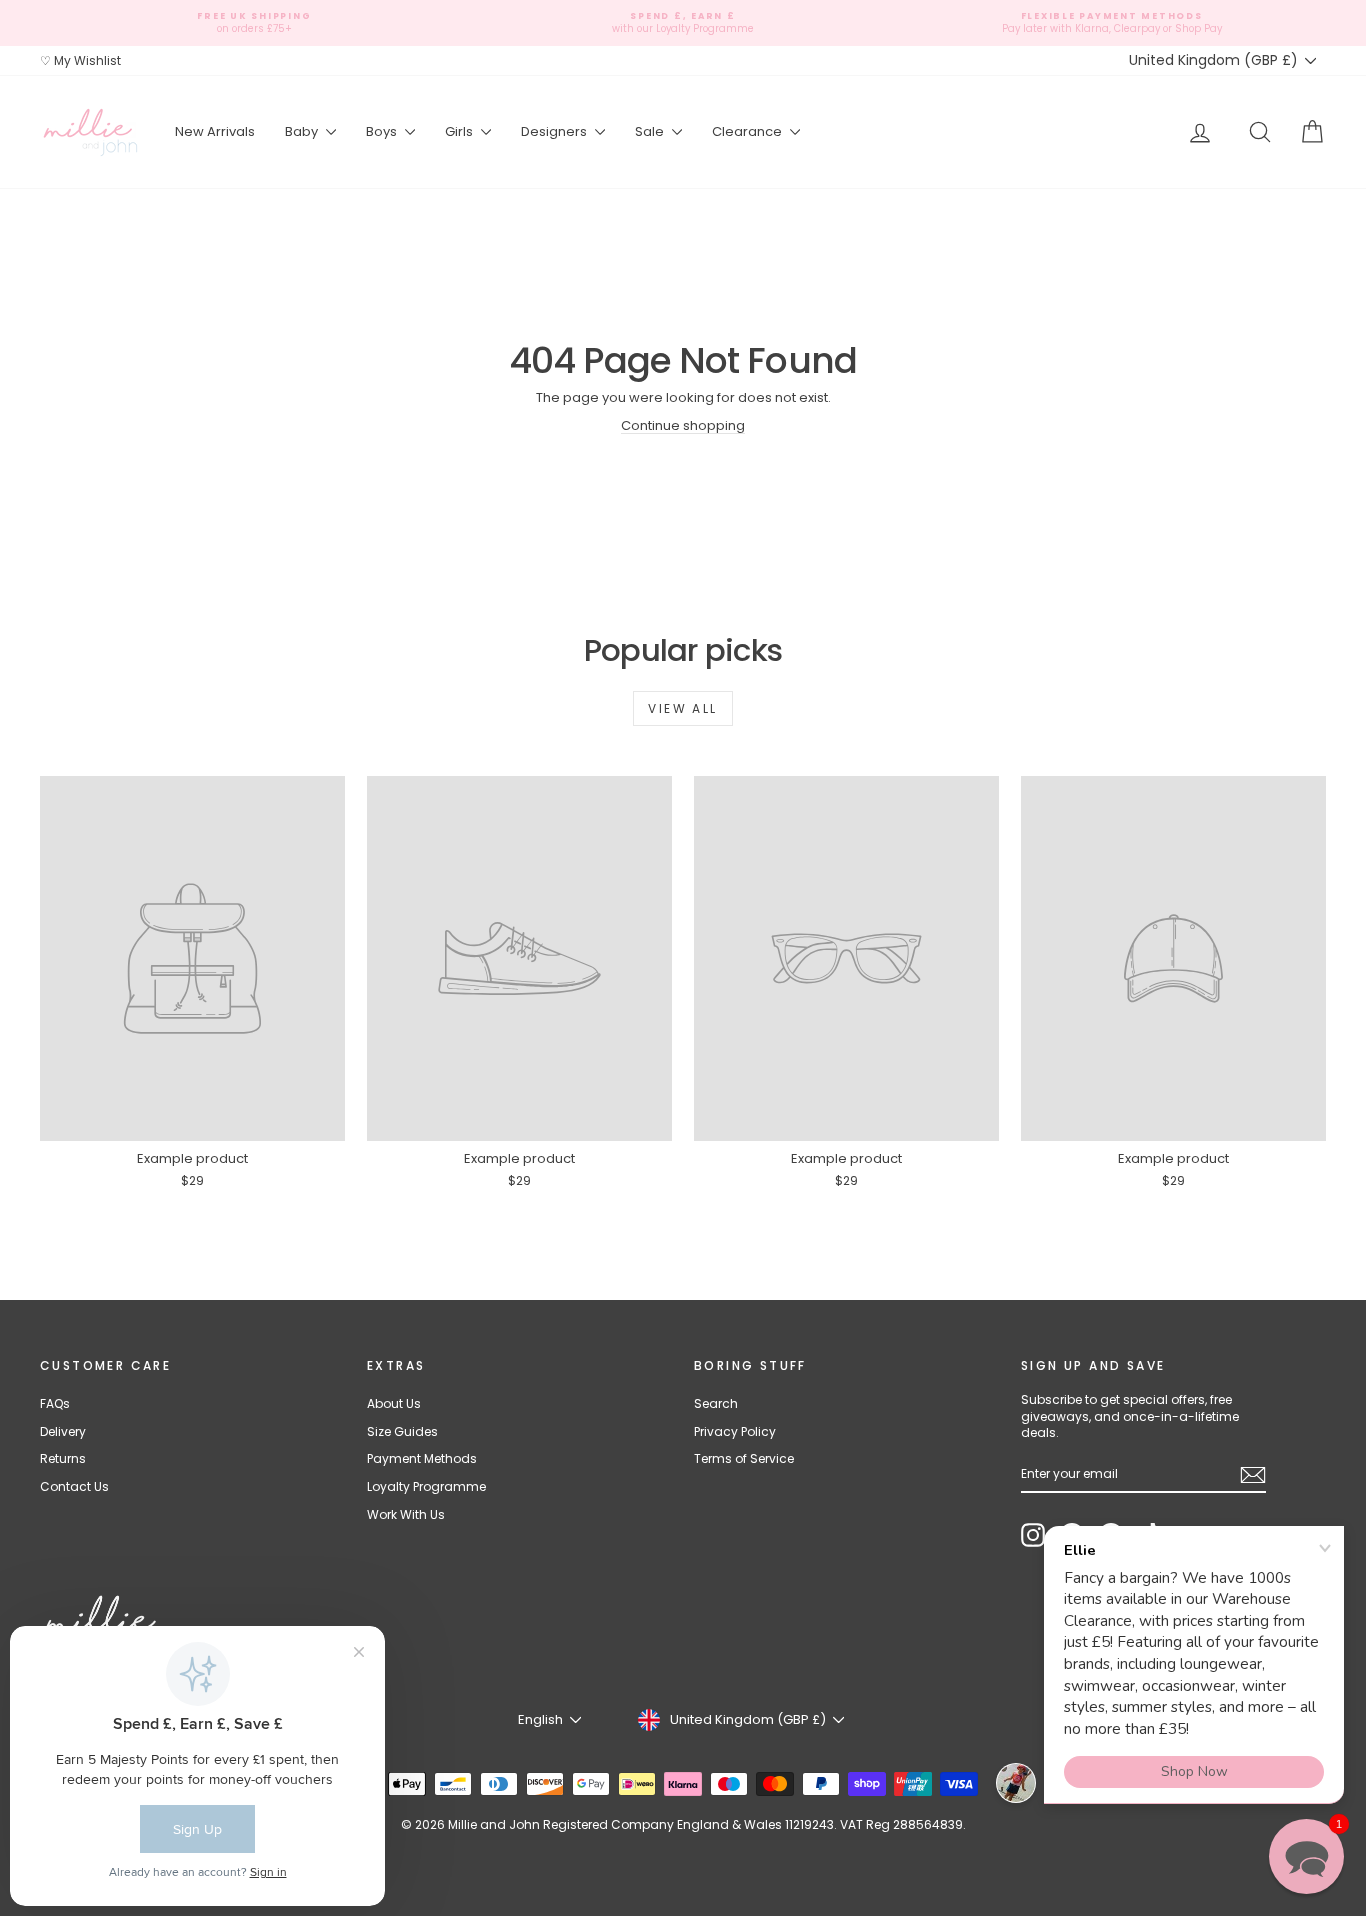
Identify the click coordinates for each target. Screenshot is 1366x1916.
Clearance (748, 131)
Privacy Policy (735, 1431)
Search (716, 1403)
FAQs (55, 1403)
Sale (651, 131)
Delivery (63, 1431)
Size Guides (402, 1431)
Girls (460, 131)
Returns (63, 1458)
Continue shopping (683, 425)
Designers (555, 131)
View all (682, 708)
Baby (303, 131)
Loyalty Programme (426, 1486)
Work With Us (406, 1514)
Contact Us (74, 1486)
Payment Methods (422, 1458)
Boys (383, 131)
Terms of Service (744, 1458)
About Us (394, 1403)
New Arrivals (215, 131)
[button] (1306, 1856)
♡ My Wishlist (80, 60)
